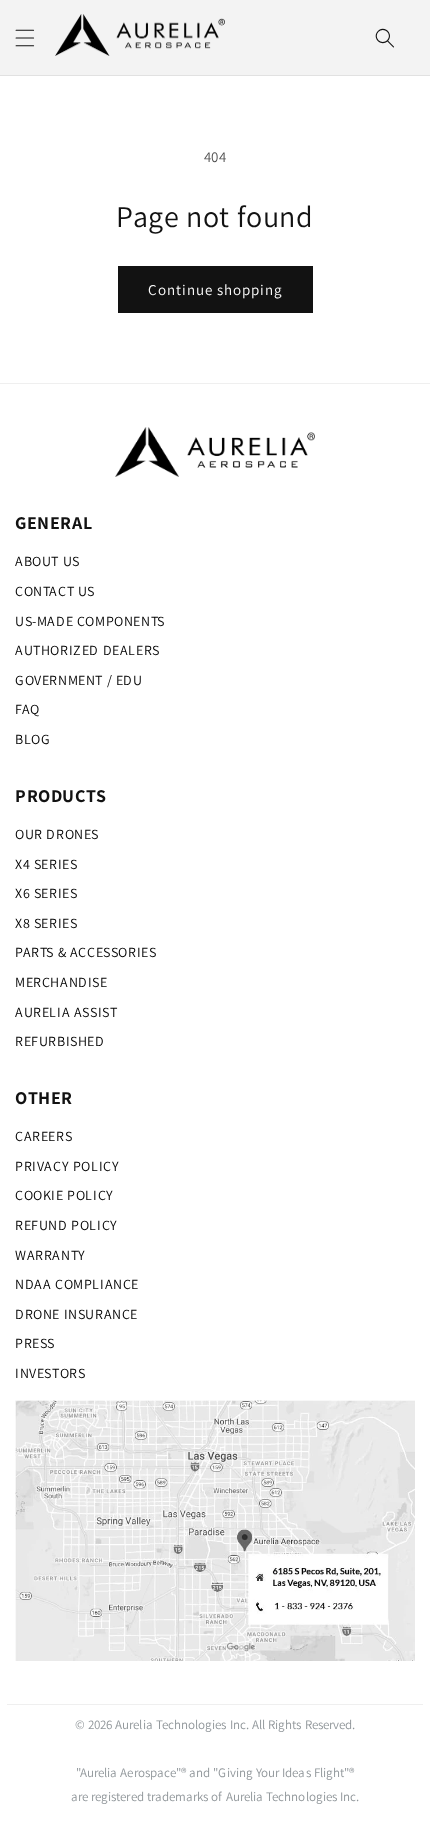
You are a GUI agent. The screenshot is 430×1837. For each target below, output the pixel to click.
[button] (25, 38)
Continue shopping (215, 289)
